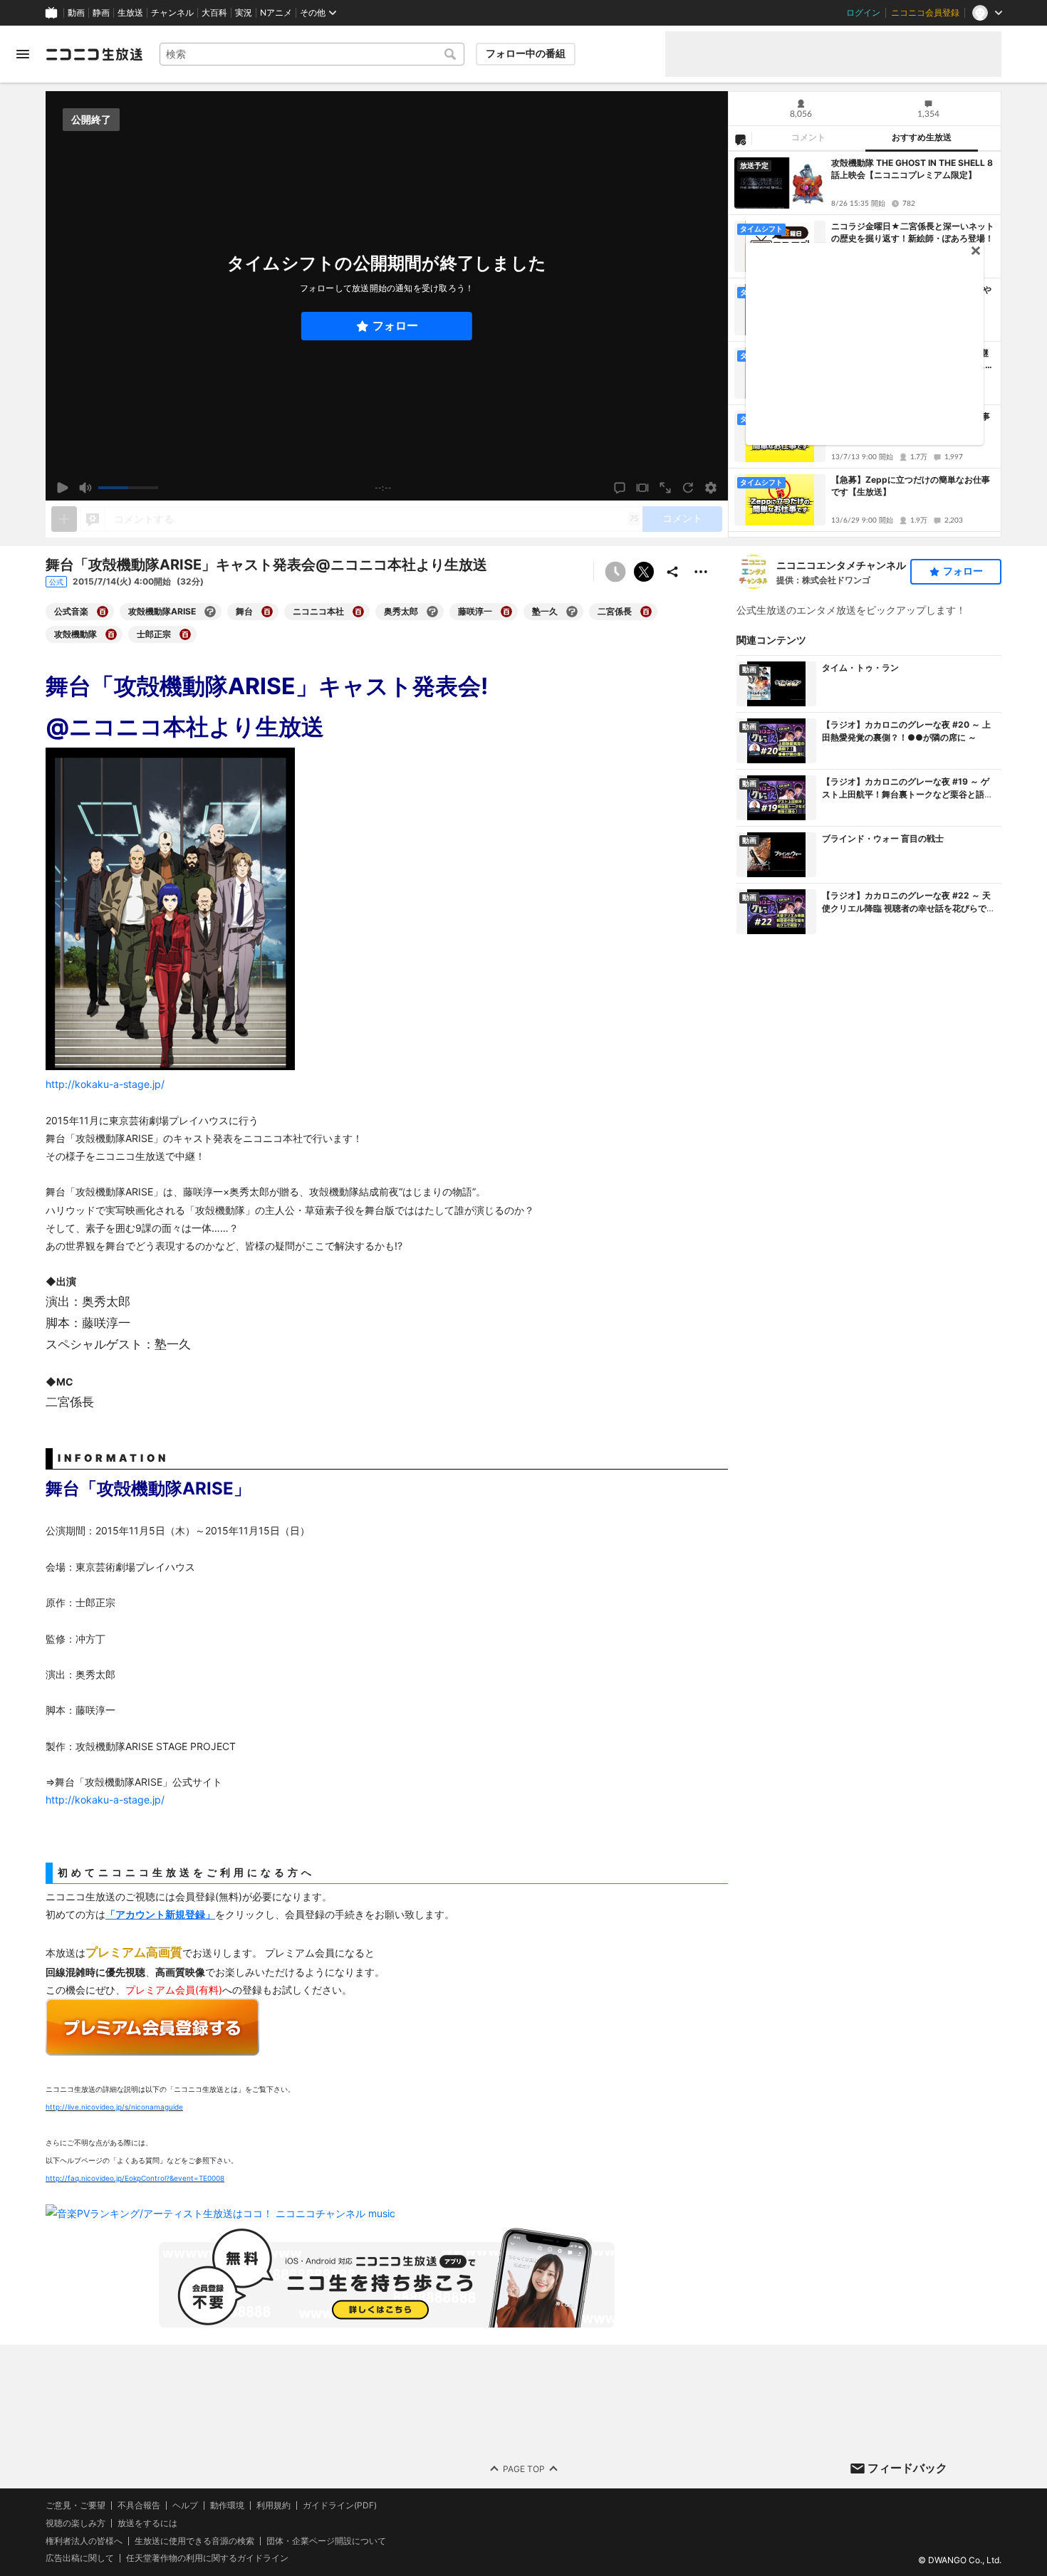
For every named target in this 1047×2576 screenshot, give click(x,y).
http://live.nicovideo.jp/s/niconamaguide (114, 2107)
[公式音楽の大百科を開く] (103, 612)
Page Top (524, 2469)
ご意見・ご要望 (75, 2505)
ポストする (644, 572)
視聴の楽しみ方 (75, 2523)
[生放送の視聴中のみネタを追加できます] (64, 519)
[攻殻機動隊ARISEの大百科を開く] (210, 612)
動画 (76, 13)
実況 (244, 13)
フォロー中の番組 (526, 53)
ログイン (863, 13)
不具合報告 (139, 2506)
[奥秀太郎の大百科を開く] (432, 612)
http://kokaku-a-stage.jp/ (105, 1800)
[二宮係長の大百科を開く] (646, 612)
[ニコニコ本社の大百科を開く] (358, 612)
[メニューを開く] (23, 54)
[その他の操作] (701, 572)
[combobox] (312, 54)
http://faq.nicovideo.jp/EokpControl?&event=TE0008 (135, 2178)
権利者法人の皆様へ (84, 2541)
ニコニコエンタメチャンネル (841, 565)
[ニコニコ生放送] (94, 54)
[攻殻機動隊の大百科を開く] (111, 634)
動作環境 (227, 2506)
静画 (101, 13)
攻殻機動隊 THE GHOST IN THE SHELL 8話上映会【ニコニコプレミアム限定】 (912, 169)
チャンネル (172, 13)
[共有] (672, 572)
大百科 (214, 13)
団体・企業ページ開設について (326, 2541)
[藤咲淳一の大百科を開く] (506, 612)
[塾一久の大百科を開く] (572, 612)
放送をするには (147, 2523)
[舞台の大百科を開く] (267, 612)
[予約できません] (615, 572)
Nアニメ (276, 13)
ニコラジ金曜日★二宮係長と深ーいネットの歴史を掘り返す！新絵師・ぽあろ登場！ (913, 232)
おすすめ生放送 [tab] (922, 137)
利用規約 (274, 2506)
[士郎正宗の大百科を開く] (185, 634)
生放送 (130, 13)
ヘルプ (185, 2506)
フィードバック (907, 2468)
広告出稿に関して (80, 2558)
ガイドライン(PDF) (340, 2506)
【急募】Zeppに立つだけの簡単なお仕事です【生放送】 (911, 486)
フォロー (395, 326)
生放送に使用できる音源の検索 (194, 2541)
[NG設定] (740, 139)
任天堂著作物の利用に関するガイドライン (207, 2558)
